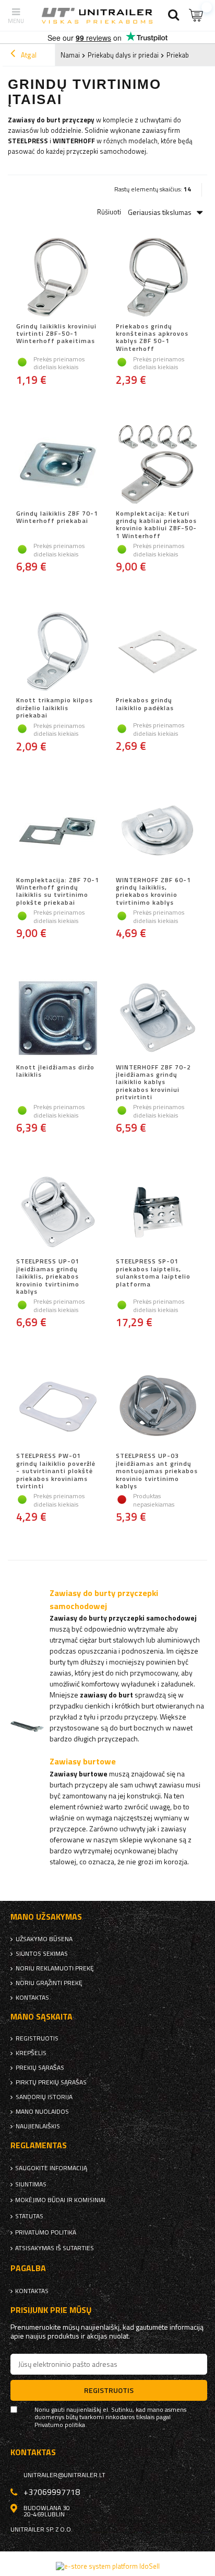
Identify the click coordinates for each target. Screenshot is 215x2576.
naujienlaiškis (38, 2126)
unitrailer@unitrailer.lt (64, 2475)
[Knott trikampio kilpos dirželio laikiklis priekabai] (58, 652)
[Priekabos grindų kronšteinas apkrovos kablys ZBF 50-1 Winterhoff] (157, 278)
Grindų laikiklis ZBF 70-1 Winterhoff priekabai (57, 518)
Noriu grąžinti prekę (49, 1983)
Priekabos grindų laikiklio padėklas (145, 704)
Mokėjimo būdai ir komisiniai (60, 2200)
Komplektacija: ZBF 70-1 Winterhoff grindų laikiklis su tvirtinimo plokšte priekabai (58, 892)
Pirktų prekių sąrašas (51, 2082)
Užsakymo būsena (44, 1939)
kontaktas (32, 1998)
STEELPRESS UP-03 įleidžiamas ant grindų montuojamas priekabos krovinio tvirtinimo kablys (157, 1471)
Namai (70, 55)
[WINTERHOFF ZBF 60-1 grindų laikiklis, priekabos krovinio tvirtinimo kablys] (157, 832)
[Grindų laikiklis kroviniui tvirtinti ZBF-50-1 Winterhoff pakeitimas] (58, 278)
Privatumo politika (46, 2232)
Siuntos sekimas (42, 1954)
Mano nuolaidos (42, 2112)
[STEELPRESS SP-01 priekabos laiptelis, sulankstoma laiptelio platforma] (157, 1213)
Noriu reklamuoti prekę (55, 1968)
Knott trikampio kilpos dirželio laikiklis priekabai (55, 708)
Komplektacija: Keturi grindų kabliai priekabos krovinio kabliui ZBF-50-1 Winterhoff (156, 525)
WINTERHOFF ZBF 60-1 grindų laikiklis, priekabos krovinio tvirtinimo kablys (153, 892)
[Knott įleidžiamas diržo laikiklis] (58, 1019)
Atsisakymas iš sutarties (55, 2248)
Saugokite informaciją (51, 2168)
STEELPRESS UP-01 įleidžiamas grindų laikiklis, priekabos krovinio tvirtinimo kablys (48, 1276)
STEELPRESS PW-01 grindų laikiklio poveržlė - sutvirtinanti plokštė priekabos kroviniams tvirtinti (56, 1471)
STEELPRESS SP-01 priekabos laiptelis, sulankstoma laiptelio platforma (153, 1273)
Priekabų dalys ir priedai (123, 55)
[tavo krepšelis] (197, 15)
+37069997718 (52, 2492)
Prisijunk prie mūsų (51, 2310)
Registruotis (37, 2038)
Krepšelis (31, 2053)
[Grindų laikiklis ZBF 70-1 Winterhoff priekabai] (58, 465)
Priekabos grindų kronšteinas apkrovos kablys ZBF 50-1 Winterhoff (152, 338)
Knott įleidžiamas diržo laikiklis (55, 1072)
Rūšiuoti (109, 212)
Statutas (29, 2216)
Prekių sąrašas (40, 2068)
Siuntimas (31, 2184)
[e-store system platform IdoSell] (108, 2566)
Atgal (28, 55)
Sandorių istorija (44, 2097)
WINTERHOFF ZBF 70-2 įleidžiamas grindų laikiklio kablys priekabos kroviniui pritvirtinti (153, 1082)
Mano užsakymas (46, 1917)
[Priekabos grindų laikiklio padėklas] (157, 652)
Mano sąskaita (41, 2017)
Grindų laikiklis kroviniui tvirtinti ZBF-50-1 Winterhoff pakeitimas (56, 334)
